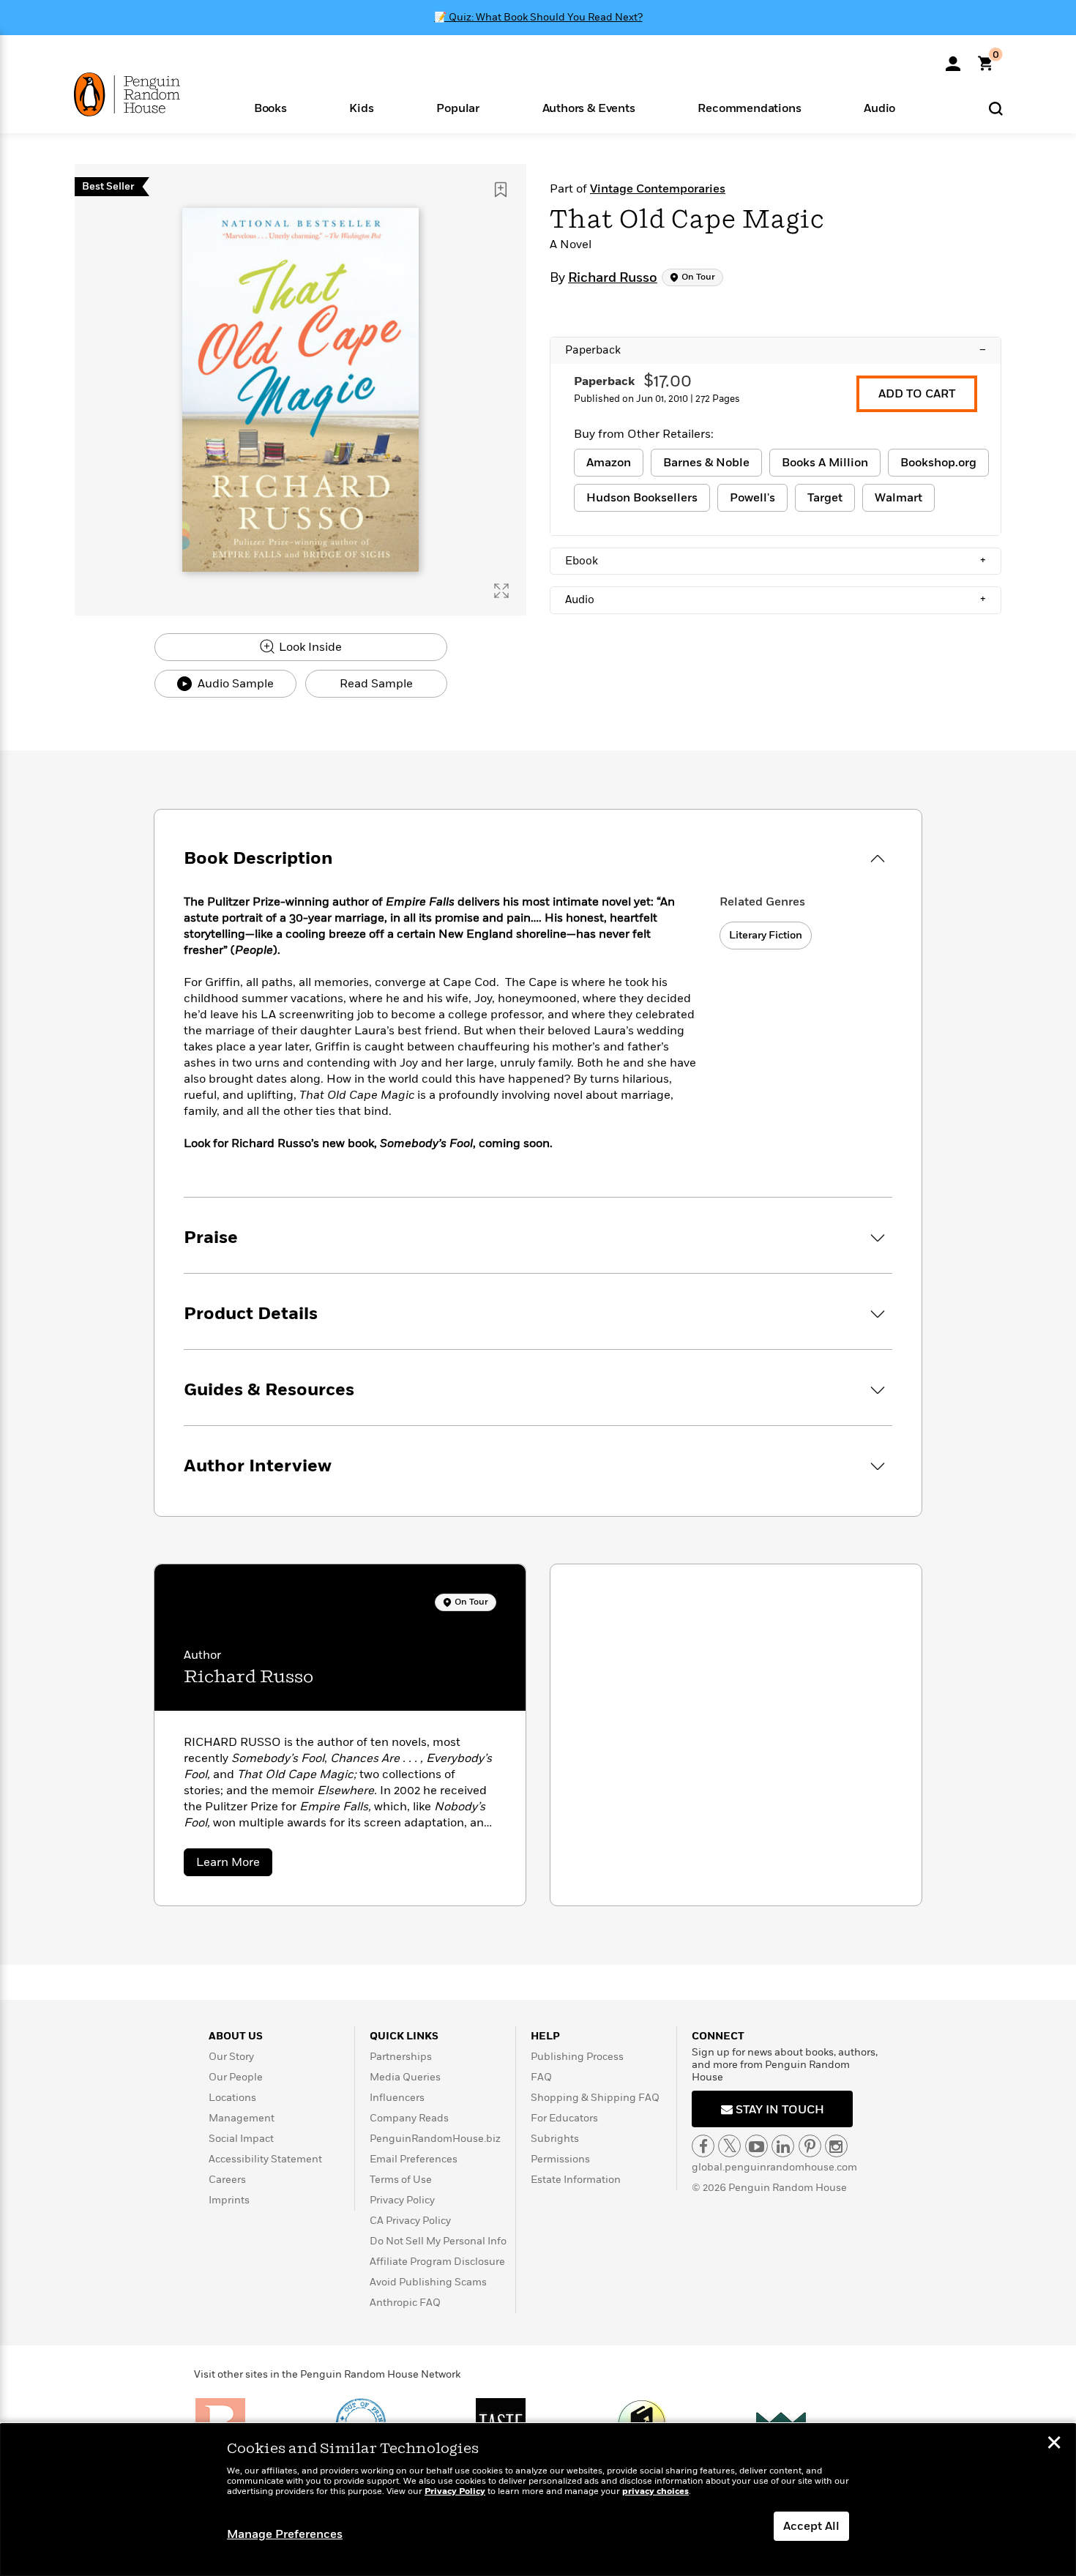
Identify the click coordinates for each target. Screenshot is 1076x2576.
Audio (776, 600)
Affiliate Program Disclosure (437, 2262)
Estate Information (576, 2180)
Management (242, 2118)
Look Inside (309, 647)
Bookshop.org (938, 463)
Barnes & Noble (706, 463)
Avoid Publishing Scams (428, 2282)
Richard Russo (613, 278)
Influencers (397, 2098)
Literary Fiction (766, 935)
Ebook (776, 561)
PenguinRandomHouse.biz (435, 2139)
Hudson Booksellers (642, 498)
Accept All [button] (811, 2526)
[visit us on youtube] (756, 2146)
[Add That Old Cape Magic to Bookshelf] (501, 190)
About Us (236, 2036)
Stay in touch (778, 2110)
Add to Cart (917, 394)
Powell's (752, 498)
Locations (232, 2098)
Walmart (898, 498)
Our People (236, 2077)
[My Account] (953, 59)
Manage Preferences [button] (285, 2534)
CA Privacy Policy (410, 2221)
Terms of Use (401, 2180)
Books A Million (825, 463)
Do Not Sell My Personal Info (438, 2241)
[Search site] (996, 108)
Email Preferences (414, 2159)
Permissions (560, 2159)
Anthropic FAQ (405, 2303)
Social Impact (241, 2139)
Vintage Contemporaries (658, 189)
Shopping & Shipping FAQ (595, 2098)
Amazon (609, 463)
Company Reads (409, 2118)
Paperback (776, 350)
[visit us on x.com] (729, 2146)
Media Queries (405, 2077)
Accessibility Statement (265, 2159)
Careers (227, 2180)
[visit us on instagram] (836, 2146)
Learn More (234, 1865)
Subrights (555, 2139)
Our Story (231, 2057)
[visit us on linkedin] (783, 2146)
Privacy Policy (402, 2200)
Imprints (229, 2200)
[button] (270, 107)
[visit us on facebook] (703, 2146)
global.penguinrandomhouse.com (774, 2167)
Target (825, 498)
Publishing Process (577, 2057)
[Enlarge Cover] (501, 591)
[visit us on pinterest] (810, 2146)
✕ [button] (1054, 2444)
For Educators (564, 2118)
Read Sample (376, 684)
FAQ (541, 2077)
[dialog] (538, 2500)
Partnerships (401, 2057)
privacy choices (655, 2491)
